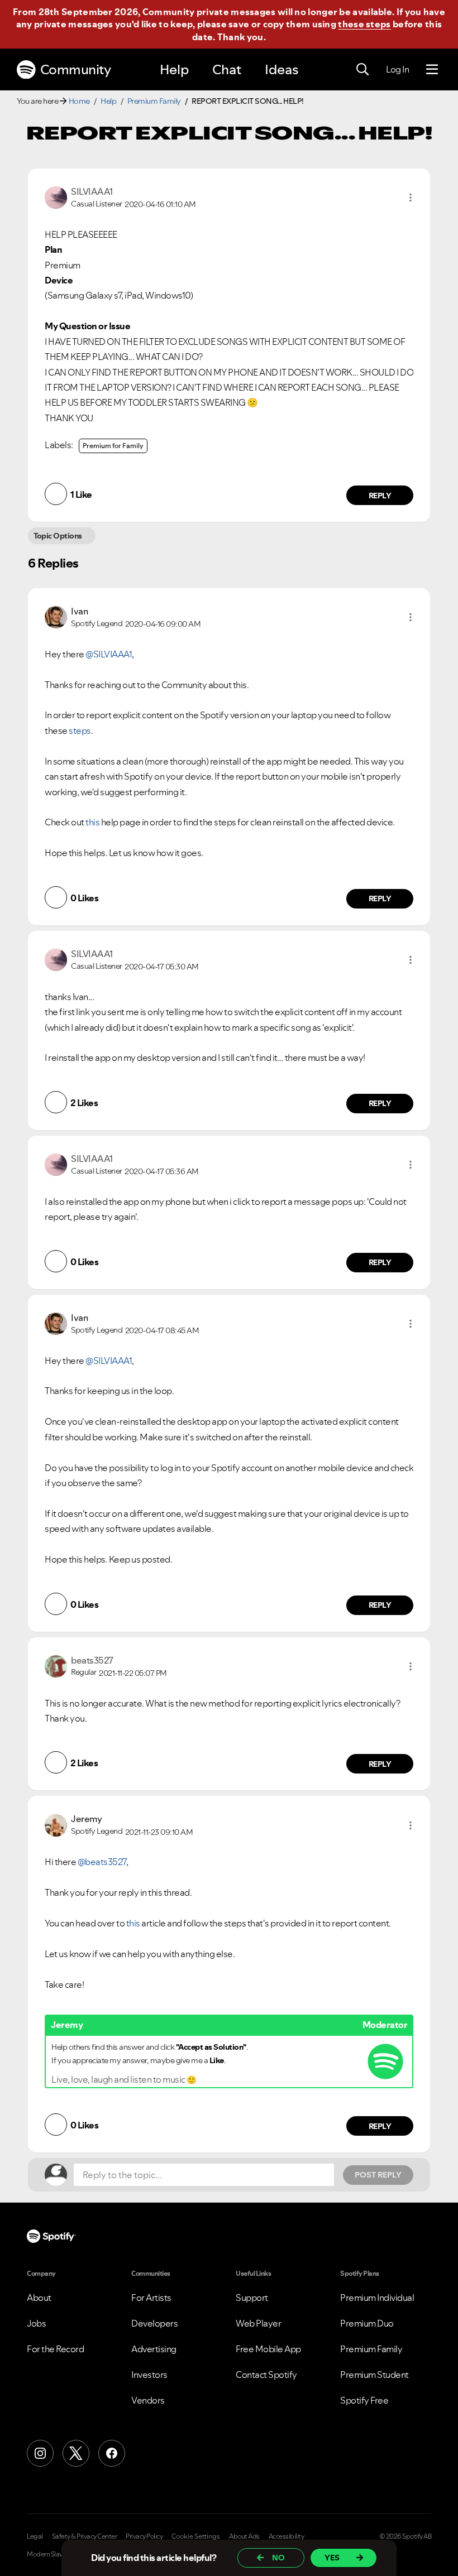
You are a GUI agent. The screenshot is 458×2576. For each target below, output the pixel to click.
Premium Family (154, 101)
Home (79, 101)
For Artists (151, 2298)
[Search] (362, 70)
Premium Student (374, 2375)
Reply (380, 496)
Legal (35, 2536)
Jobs (36, 2323)
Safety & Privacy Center (85, 2536)
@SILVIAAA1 (109, 654)
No (278, 2558)
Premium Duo (367, 2323)
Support (252, 2298)
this (92, 822)
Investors (149, 2375)
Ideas (282, 69)
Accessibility (287, 2536)
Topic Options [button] (58, 536)
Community (76, 69)
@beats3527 (102, 1862)
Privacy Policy (144, 2536)
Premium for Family (113, 446)
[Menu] (432, 70)
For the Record (55, 2349)
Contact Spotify (266, 2375)
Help (174, 69)
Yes (332, 2558)
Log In (397, 69)
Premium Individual (377, 2298)
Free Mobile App (268, 2349)
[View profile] (56, 196)
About (39, 2298)
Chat (227, 69)
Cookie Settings (196, 2536)
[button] (411, 198)
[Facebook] (112, 2453)
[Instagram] (40, 2453)
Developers (154, 2323)
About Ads (244, 2536)
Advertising (154, 2349)
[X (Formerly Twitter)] (76, 2453)
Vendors (148, 2400)
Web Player (258, 2323)
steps (80, 730)
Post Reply (378, 2175)
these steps (364, 24)
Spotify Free (364, 2400)
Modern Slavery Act (54, 2554)
